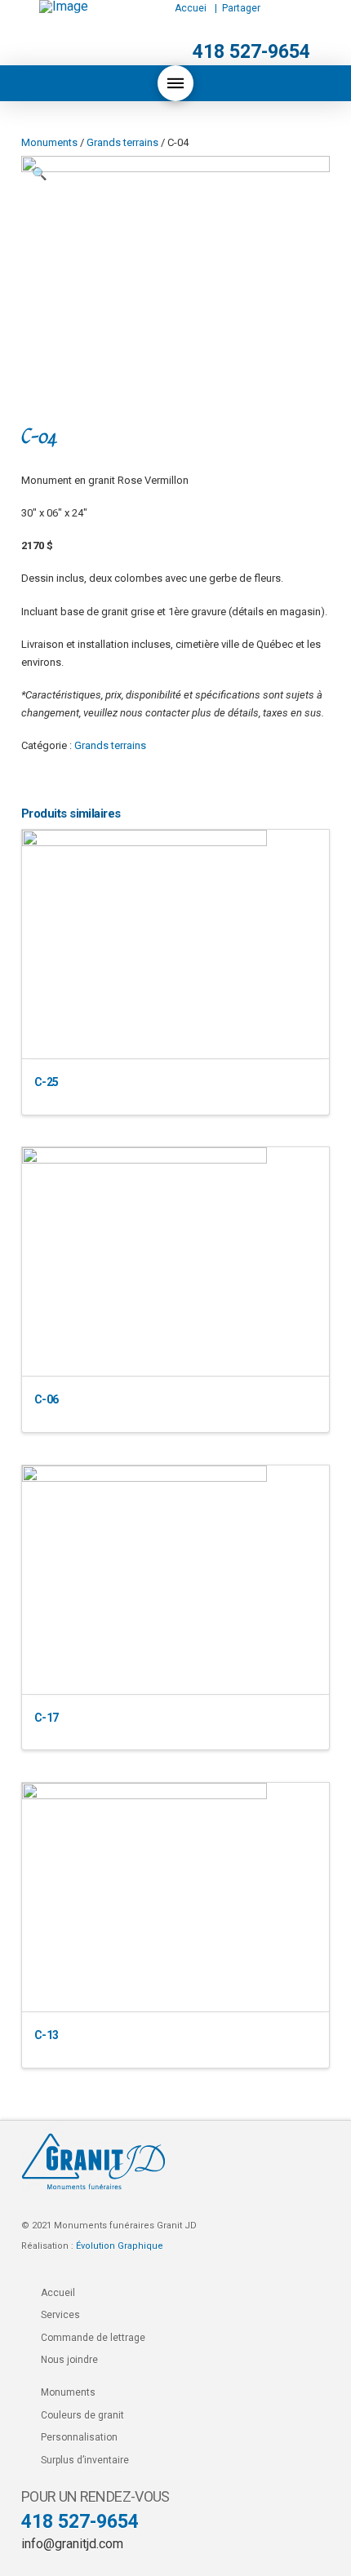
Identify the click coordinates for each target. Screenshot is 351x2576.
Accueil (58, 2293)
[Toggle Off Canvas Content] (175, 83)
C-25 (47, 1082)
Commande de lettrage (93, 2338)
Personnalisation (79, 2437)
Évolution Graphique (120, 2246)
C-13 (47, 2035)
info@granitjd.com (72, 2544)
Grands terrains (122, 142)
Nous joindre (69, 2360)
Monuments (49, 142)
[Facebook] (270, 8)
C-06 (47, 1399)
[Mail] (313, 9)
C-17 (47, 1718)
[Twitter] (282, 8)
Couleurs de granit (82, 2415)
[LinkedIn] (294, 8)
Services (60, 2315)
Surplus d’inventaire (85, 2460)
